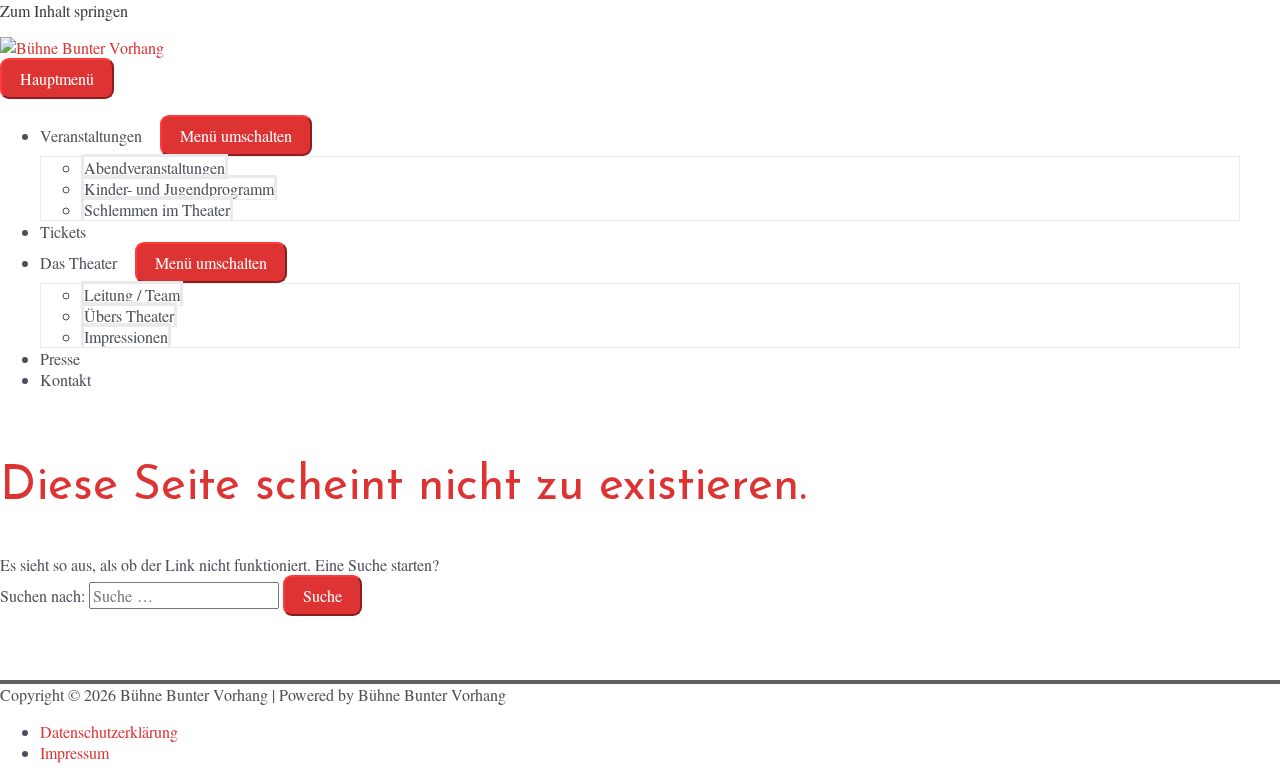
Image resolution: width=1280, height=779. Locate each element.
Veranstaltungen (91, 135)
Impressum (74, 752)
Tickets (63, 231)
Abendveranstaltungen (154, 167)
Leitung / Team (132, 294)
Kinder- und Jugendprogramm (179, 188)
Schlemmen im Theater (157, 209)
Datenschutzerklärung (109, 731)
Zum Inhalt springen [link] (64, 10)
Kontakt (65, 379)
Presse (60, 358)
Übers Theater (129, 315)
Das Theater (78, 262)
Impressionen (126, 336)
